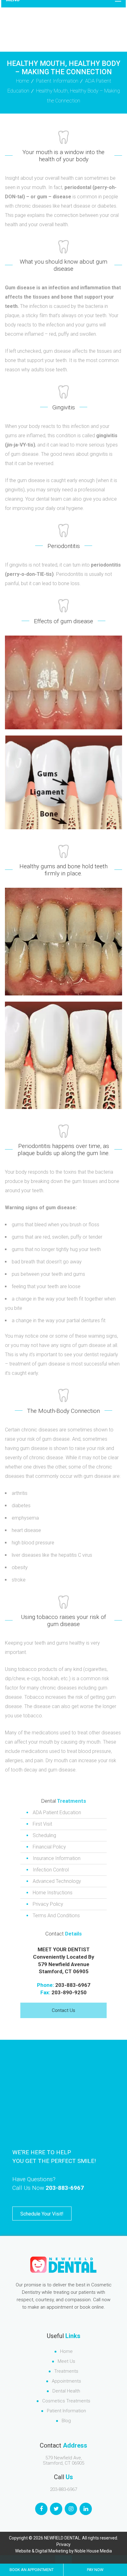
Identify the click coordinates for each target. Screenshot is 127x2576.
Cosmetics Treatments (66, 2401)
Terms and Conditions (56, 1916)
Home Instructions (53, 1893)
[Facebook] (41, 2509)
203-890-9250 (69, 1992)
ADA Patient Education (57, 1812)
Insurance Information (57, 1858)
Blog (66, 2421)
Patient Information (57, 81)
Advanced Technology (57, 1881)
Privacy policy (48, 1904)
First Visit (42, 1824)
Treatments (66, 2371)
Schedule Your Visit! (42, 2214)
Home (66, 2351)
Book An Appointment (32, 2570)
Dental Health (66, 2391)
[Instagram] (71, 2509)
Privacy (63, 2544)
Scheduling (44, 1835)
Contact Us (63, 2010)
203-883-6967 (73, 1985)
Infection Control (51, 1870)
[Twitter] (56, 2509)
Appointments (66, 2381)
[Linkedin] (86, 2509)
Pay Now (95, 2570)
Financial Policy (49, 1847)
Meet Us (66, 2361)
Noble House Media (93, 2551)
